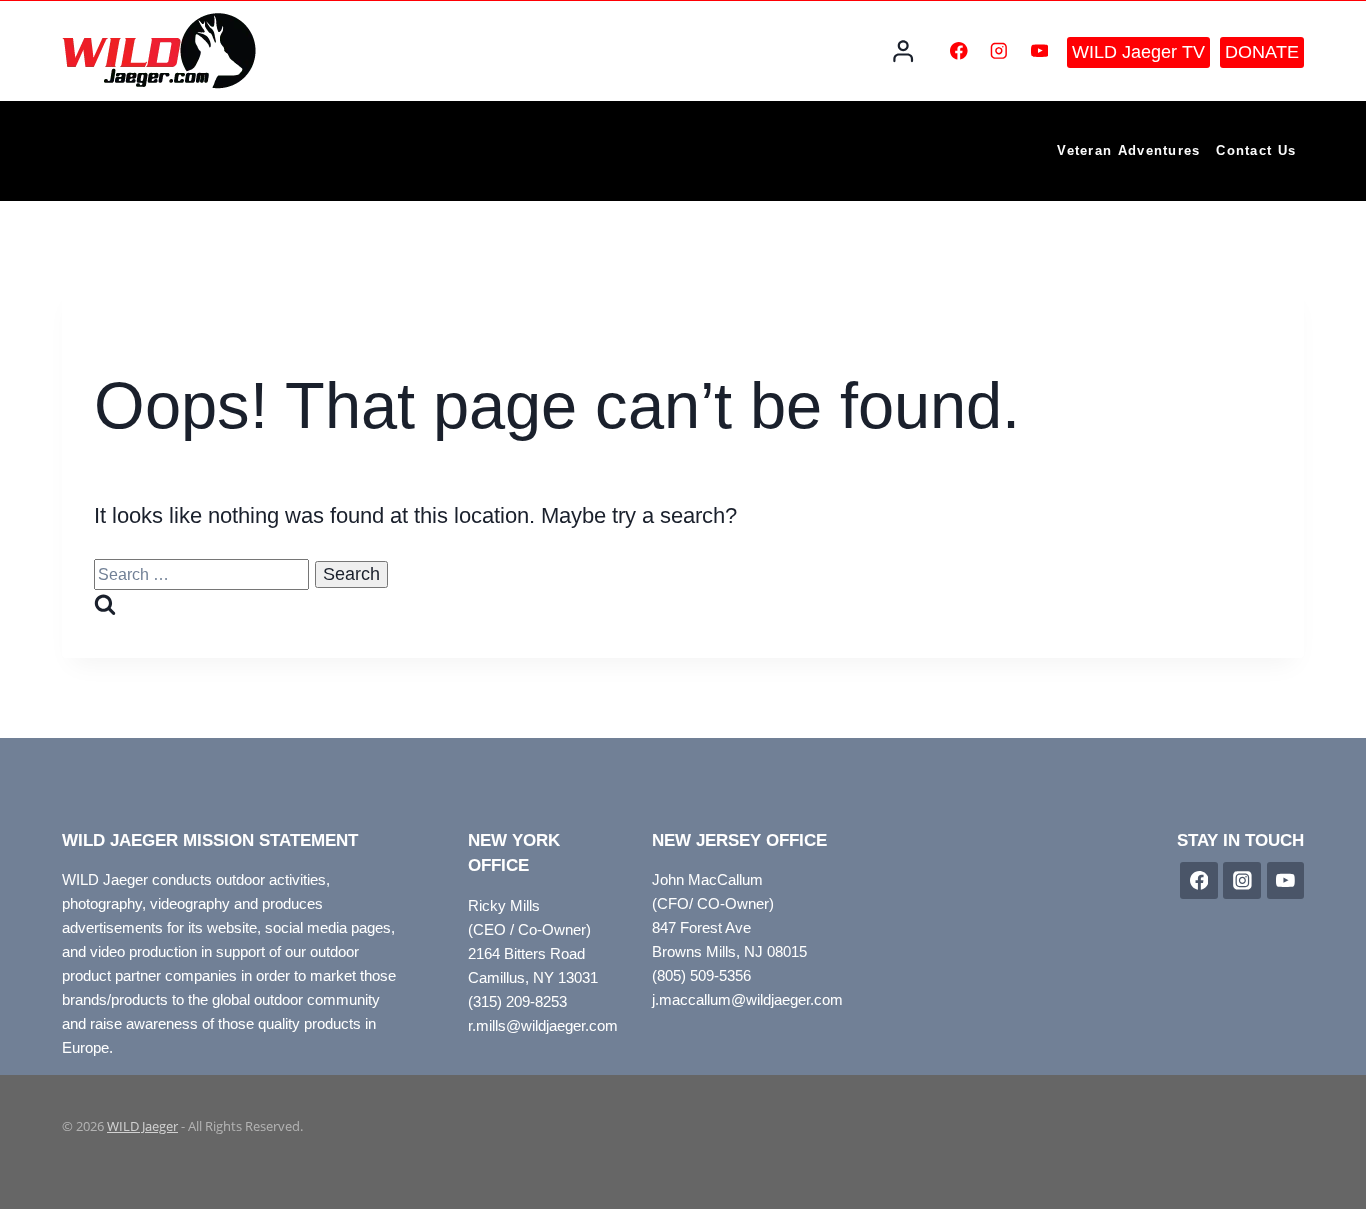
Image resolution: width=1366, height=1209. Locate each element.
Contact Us (1256, 150)
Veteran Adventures (1128, 150)
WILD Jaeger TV (1138, 52)
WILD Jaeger (142, 1126)
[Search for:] (204, 572)
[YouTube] (1039, 50)
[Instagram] (999, 50)
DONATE (1262, 52)
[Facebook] (958, 50)
